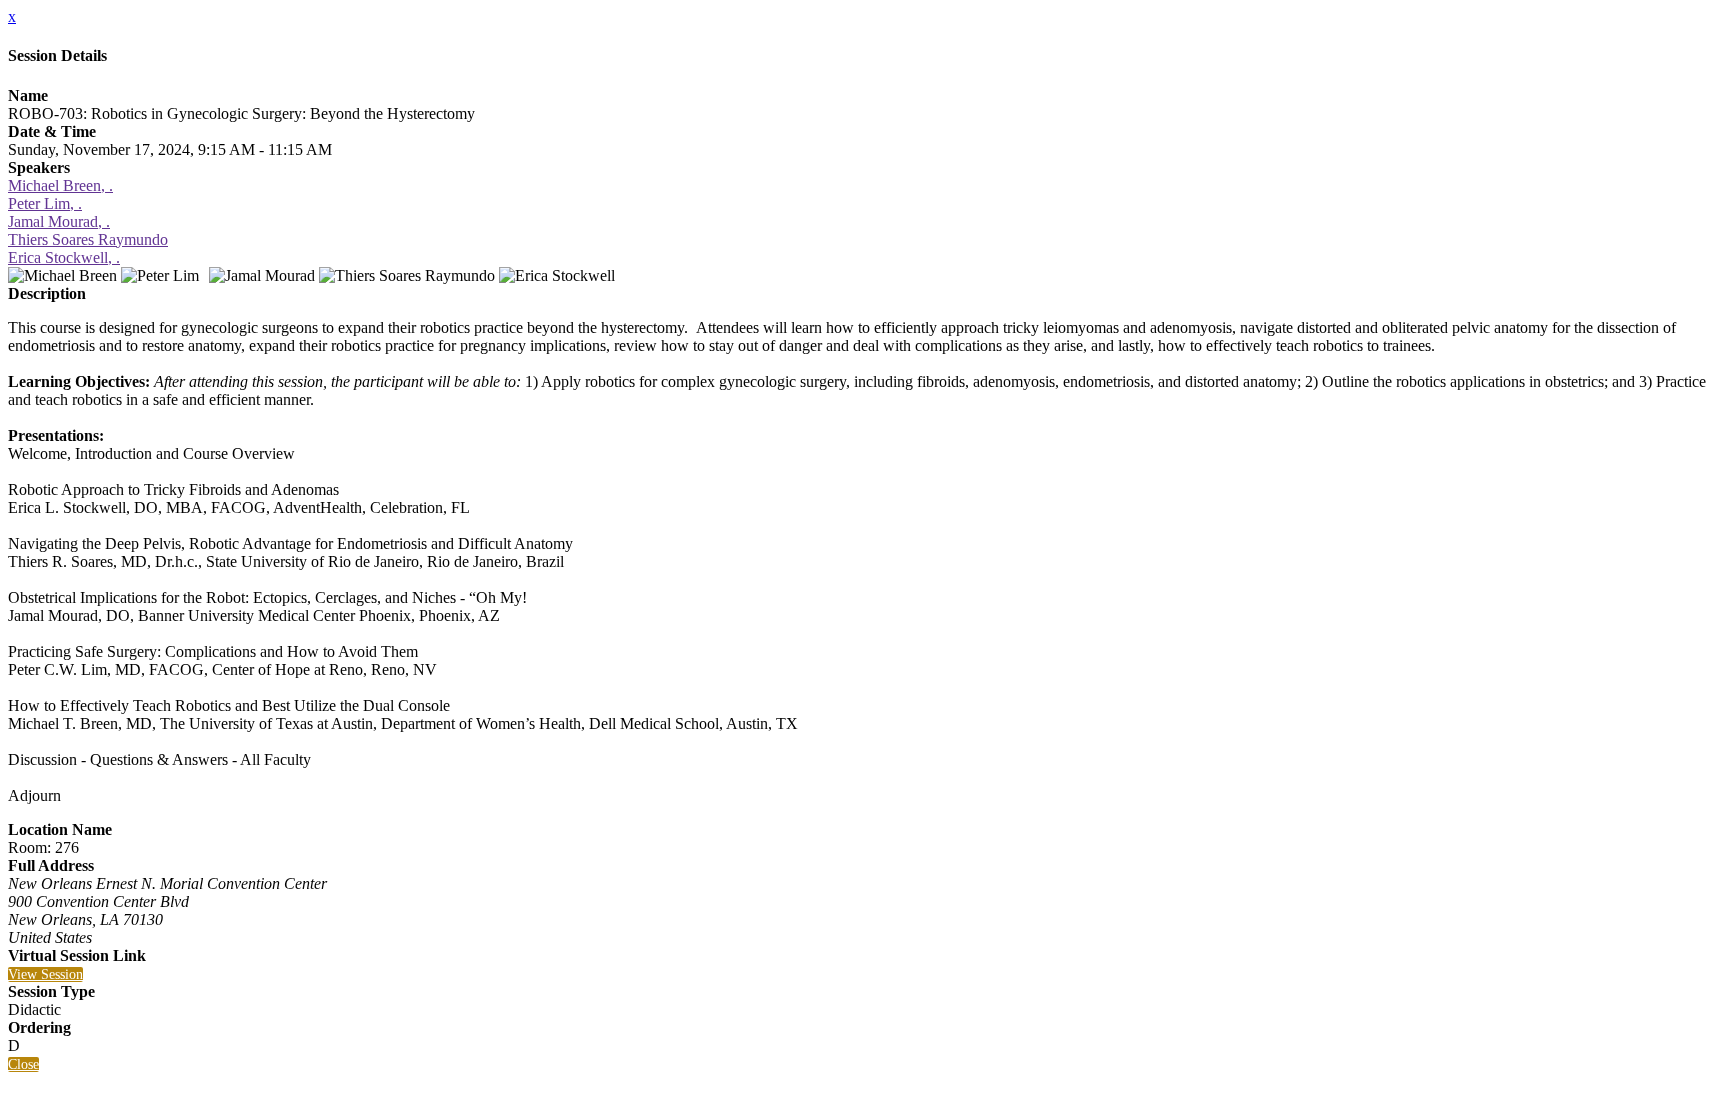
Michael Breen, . (60, 185)
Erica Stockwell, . (64, 257)
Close (23, 1064)
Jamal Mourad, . (59, 221)
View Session (45, 974)
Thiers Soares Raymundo (88, 239)
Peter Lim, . (45, 203)
